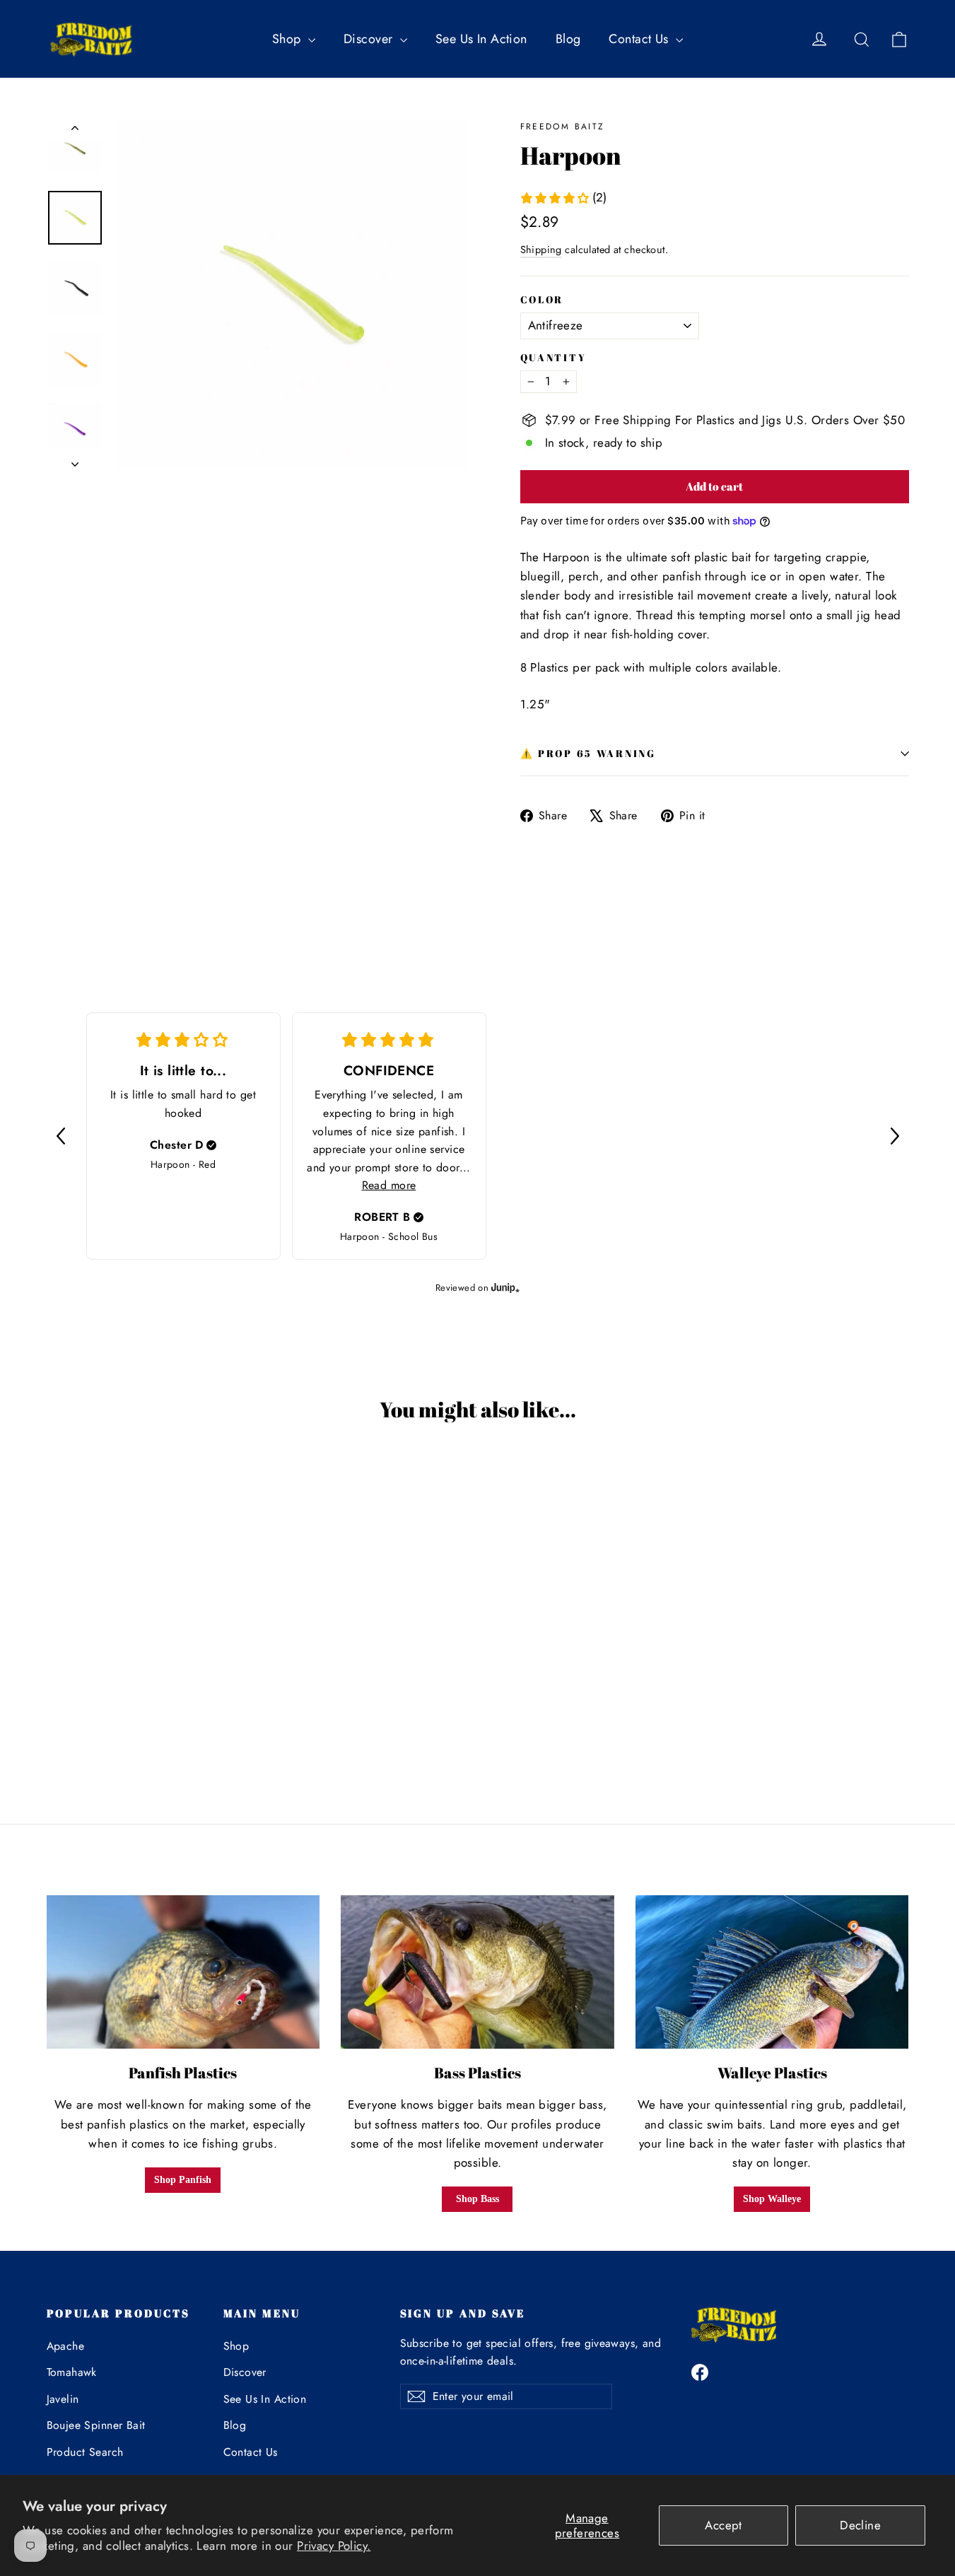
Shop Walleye (772, 2199)
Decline (860, 2525)
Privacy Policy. (334, 2546)
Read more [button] (389, 1185)
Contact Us (640, 39)
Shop (288, 39)
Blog (568, 39)
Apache (66, 2346)
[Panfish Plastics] (183, 1972)
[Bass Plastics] (477, 1972)
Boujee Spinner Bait (96, 2425)
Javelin (63, 2399)
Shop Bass (477, 2199)
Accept (723, 2525)
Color (542, 300)
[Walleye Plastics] (772, 1972)
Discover (370, 39)
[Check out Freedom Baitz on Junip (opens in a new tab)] (504, 1287)
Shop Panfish (183, 2180)
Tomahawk (72, 2372)
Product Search (85, 2452)
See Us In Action (481, 39)
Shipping (541, 250)
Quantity (553, 358)
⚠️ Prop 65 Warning (588, 754)
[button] (61, 1136)
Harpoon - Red (183, 1164)
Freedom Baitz (563, 127)
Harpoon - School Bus (389, 1236)
